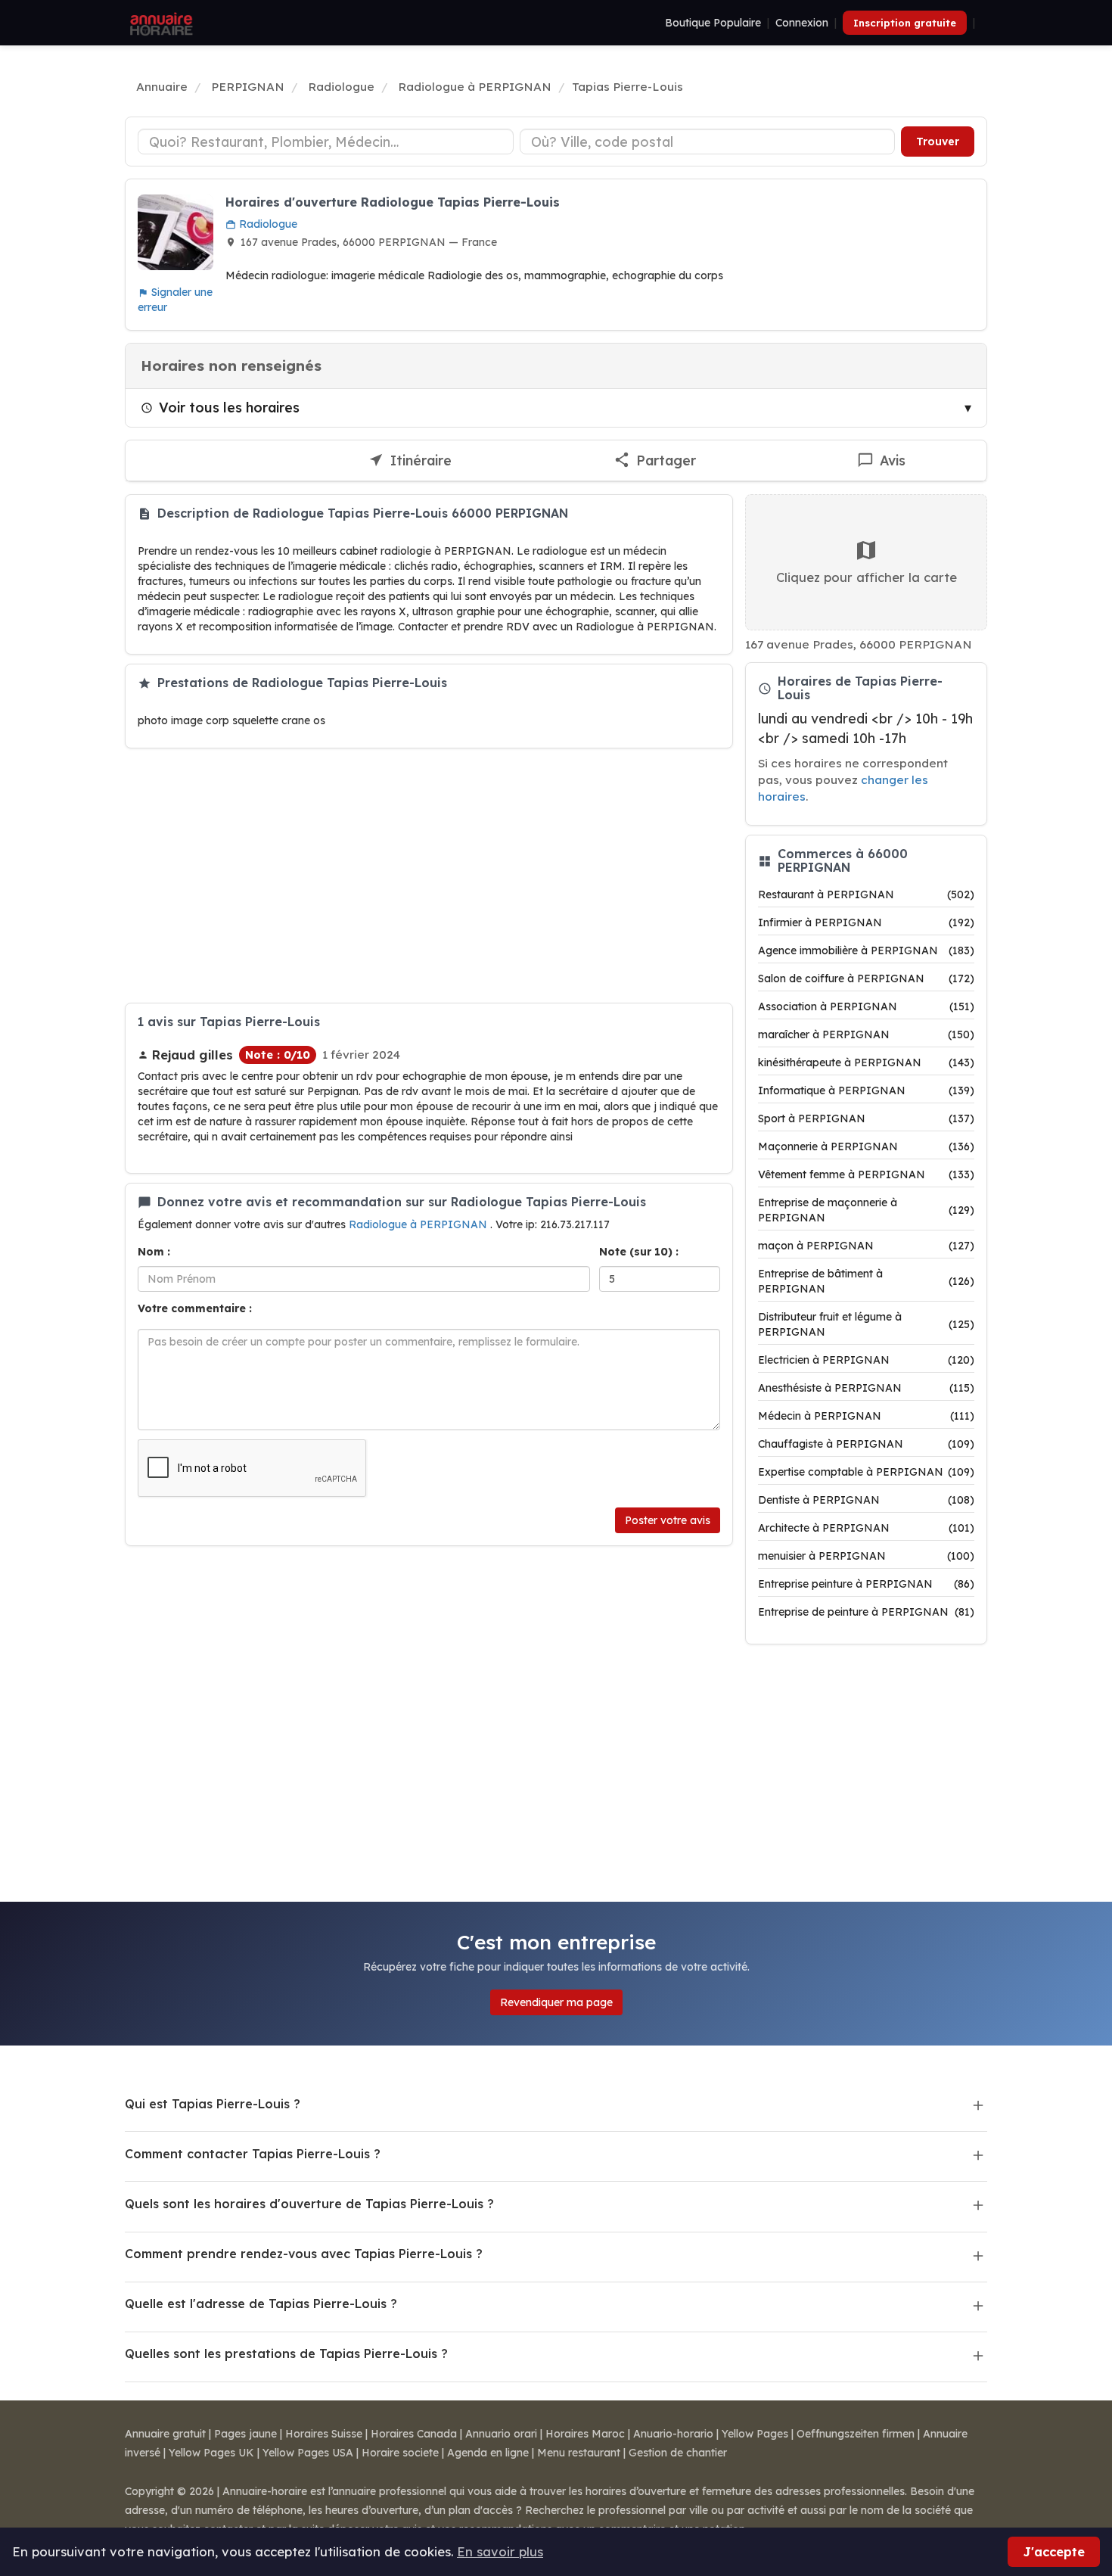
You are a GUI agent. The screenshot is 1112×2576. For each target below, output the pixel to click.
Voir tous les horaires (229, 407)
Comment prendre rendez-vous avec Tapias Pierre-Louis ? (304, 2254)
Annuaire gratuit (165, 2434)
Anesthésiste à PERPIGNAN (866, 1388)
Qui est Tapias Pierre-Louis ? (213, 2104)
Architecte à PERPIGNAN (866, 1528)
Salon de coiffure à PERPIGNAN (866, 978)
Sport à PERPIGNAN (866, 1118)
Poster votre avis (668, 1520)
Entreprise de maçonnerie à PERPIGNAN (866, 1210)
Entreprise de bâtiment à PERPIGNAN (866, 1281)
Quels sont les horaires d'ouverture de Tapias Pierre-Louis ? (309, 2204)
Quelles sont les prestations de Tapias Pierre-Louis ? (286, 2354)
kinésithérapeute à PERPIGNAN (866, 1062)
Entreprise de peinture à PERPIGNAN (866, 1612)
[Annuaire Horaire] (160, 23)
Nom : (154, 1252)
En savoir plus (500, 2551)
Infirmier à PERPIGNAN (866, 922)
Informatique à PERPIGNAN (866, 1090)
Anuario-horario (673, 2434)
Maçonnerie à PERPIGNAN (866, 1146)
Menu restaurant (579, 2453)
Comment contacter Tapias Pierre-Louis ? (253, 2154)
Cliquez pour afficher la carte (867, 577)
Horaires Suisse (324, 2434)
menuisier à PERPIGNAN (866, 1556)
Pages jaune (245, 2434)
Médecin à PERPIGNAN (866, 1416)
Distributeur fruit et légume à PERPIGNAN (866, 1324)
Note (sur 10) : (639, 1252)
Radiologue (267, 224)
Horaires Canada (414, 2434)
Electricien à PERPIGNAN (866, 1360)
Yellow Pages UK (211, 2453)
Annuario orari (501, 2434)
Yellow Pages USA (308, 2453)
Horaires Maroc (585, 2434)
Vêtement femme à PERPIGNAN (866, 1174)
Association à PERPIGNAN (866, 1006)
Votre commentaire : (195, 1308)
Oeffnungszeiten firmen (856, 2434)
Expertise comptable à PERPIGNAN (866, 1472)
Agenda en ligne (488, 2453)
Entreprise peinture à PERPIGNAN (866, 1584)
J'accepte (1054, 2551)
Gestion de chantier (678, 2453)
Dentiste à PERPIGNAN (866, 1500)
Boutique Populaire (713, 23)
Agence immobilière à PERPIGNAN (866, 950)
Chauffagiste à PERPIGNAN (866, 1444)
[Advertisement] (429, 876)
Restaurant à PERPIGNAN (866, 894)
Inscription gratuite (905, 23)
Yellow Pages (755, 2434)
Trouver (938, 142)
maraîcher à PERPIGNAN (866, 1034)
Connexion (802, 23)
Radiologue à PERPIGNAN (419, 1224)
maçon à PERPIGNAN (866, 1246)
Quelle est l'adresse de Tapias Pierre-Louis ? (261, 2304)
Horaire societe (400, 2453)
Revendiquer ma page (556, 2002)
